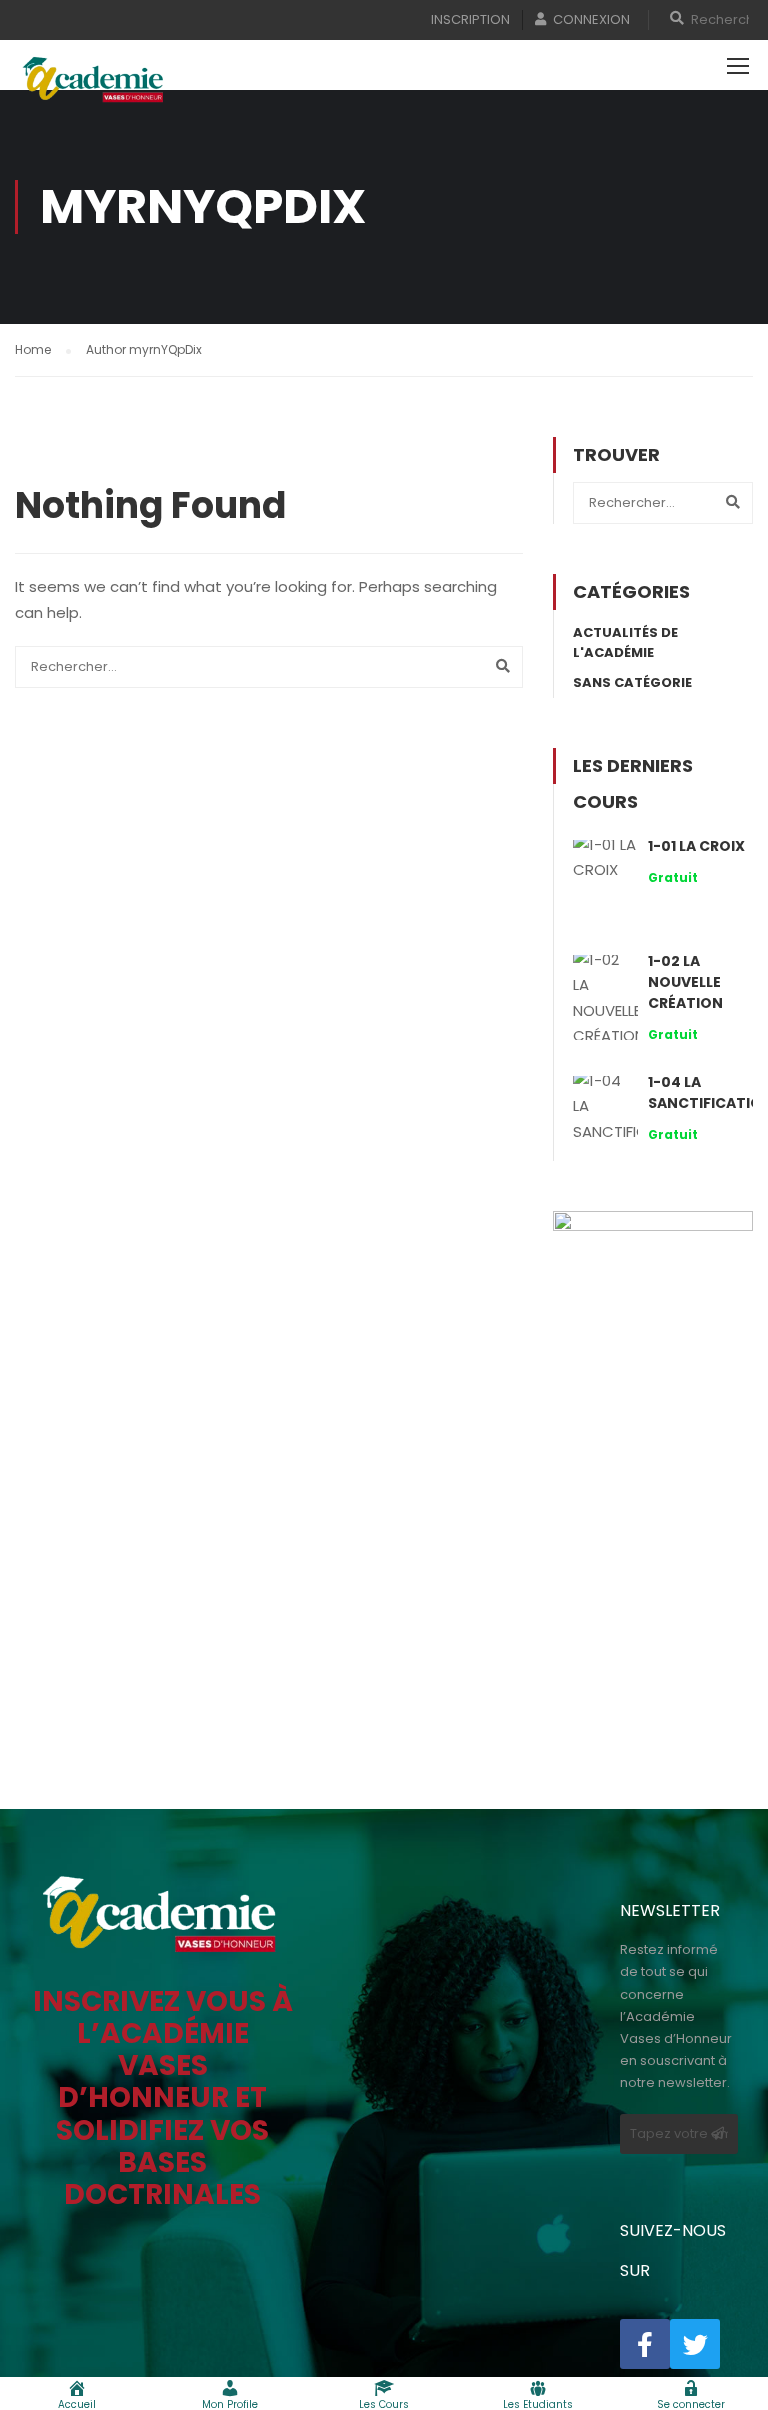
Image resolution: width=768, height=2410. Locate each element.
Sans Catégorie (632, 682)
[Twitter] (695, 2344)
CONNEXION (591, 19)
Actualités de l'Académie (625, 642)
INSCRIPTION (470, 19)
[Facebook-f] (645, 2344)
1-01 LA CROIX (696, 846)
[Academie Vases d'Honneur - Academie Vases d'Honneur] (95, 80)
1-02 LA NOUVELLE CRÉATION (685, 982)
